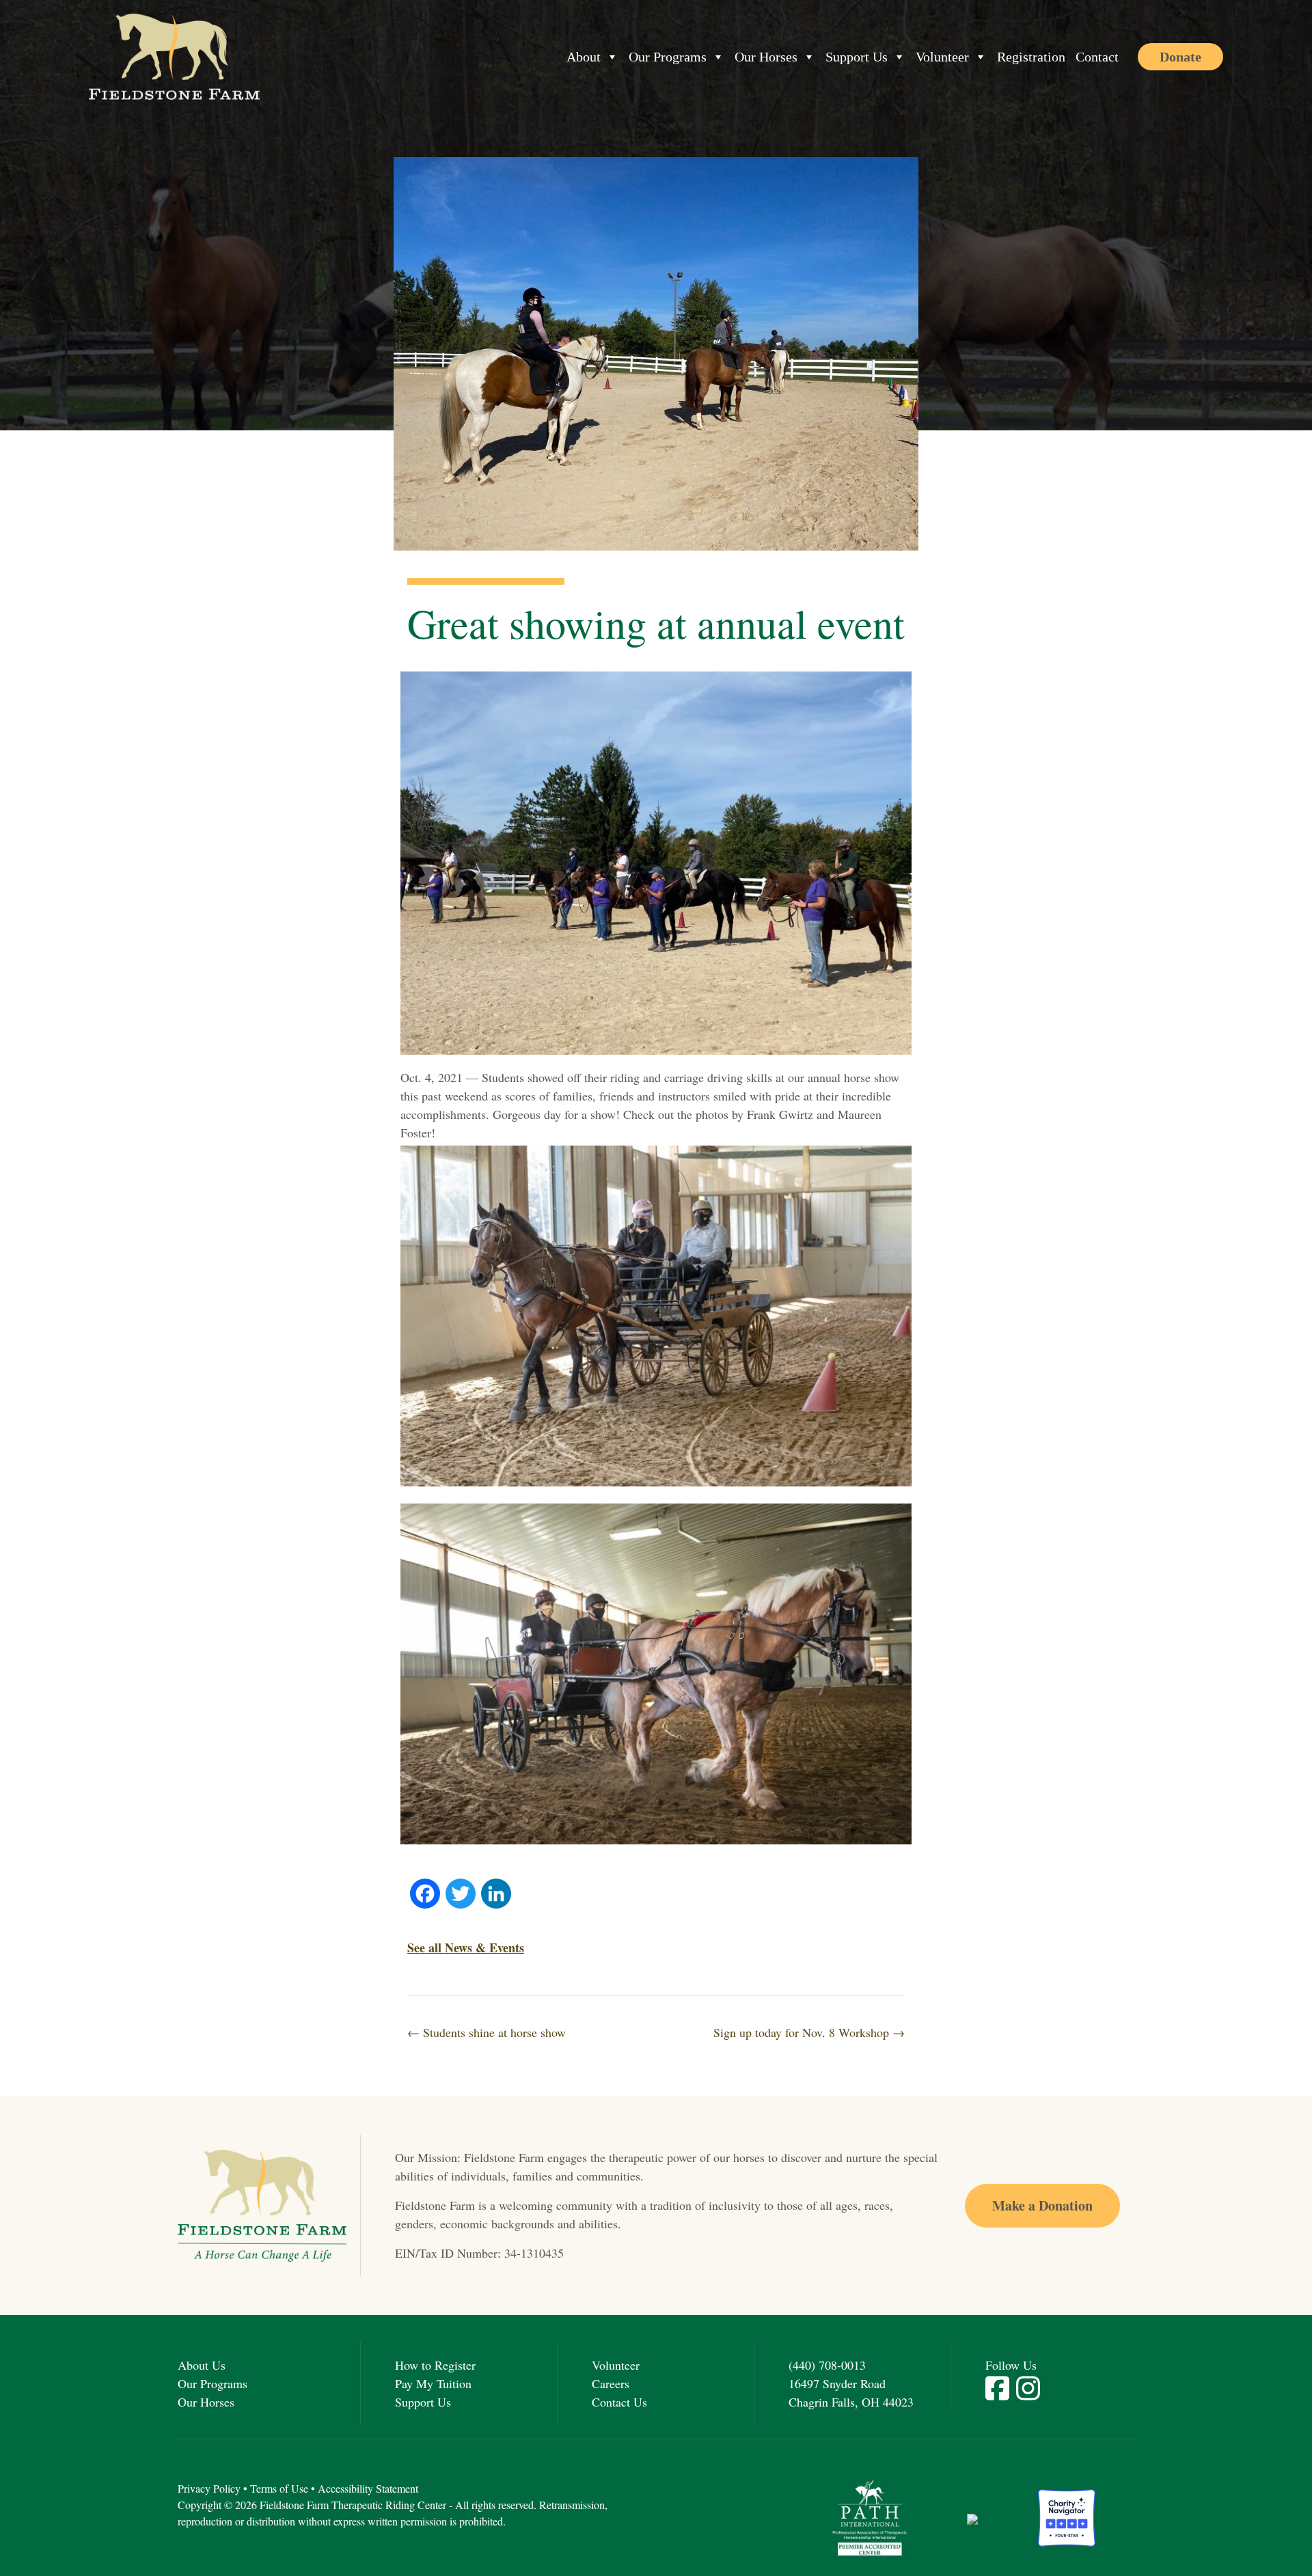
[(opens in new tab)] (870, 2516)
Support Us (857, 57)
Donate (1180, 57)
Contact (1097, 57)
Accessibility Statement (368, 2488)
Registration (1031, 57)
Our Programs (668, 57)
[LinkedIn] (496, 1895)
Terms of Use (279, 2488)
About (584, 57)
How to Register (435, 2365)
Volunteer (942, 57)
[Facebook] (425, 1895)
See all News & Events (466, 1948)
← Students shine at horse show (487, 2032)
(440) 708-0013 (827, 2365)
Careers (611, 2383)
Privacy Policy (209, 2488)
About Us (202, 2365)
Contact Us (619, 2402)
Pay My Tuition (433, 2383)
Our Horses (766, 57)
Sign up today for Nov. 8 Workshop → (809, 2032)
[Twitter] (461, 1895)
